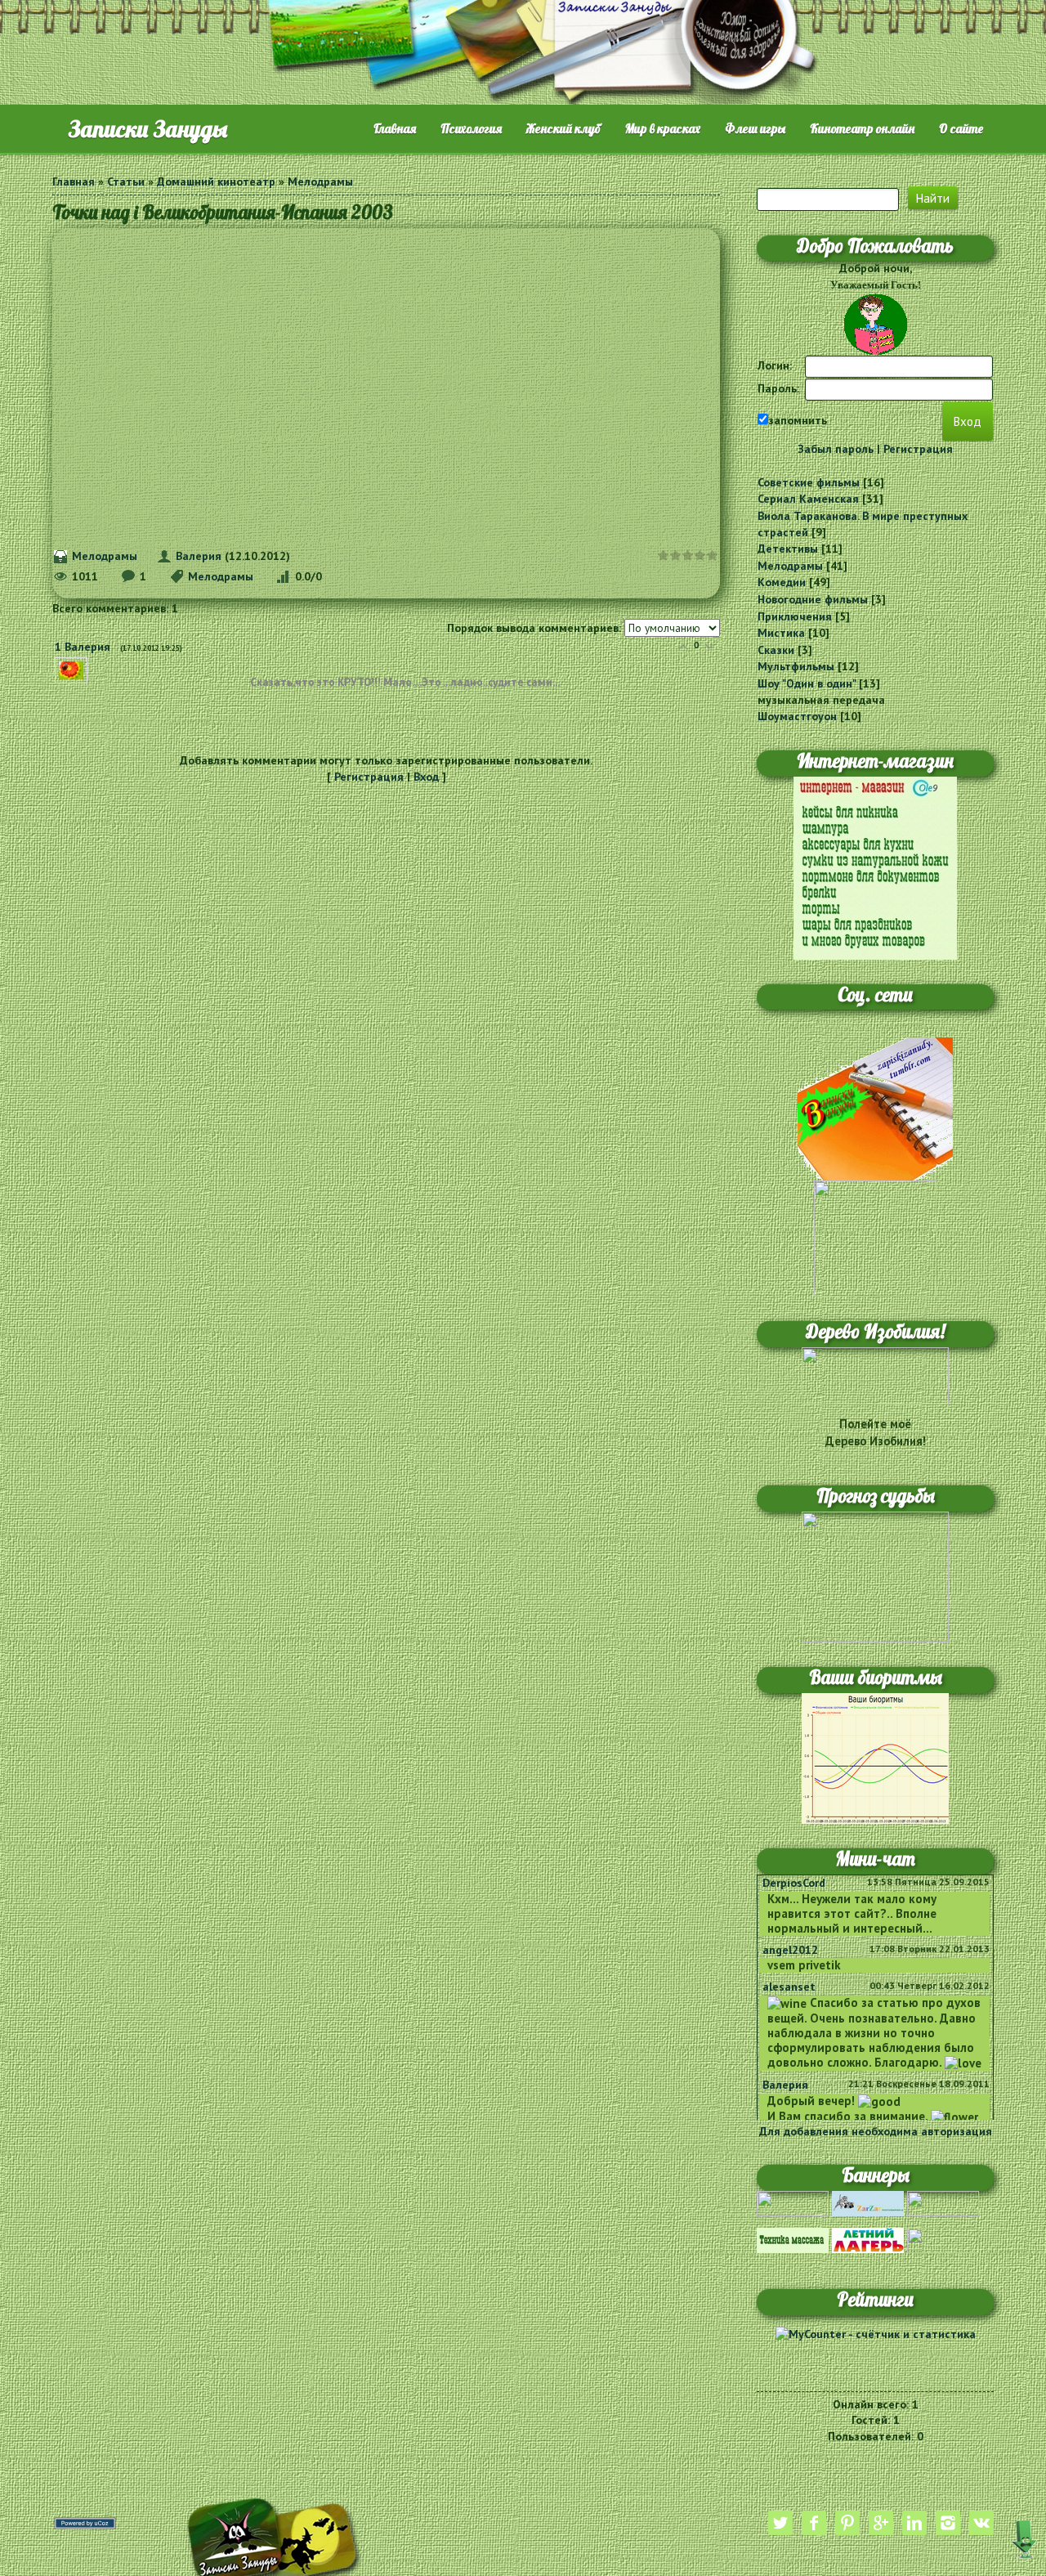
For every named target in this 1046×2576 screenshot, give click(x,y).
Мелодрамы (320, 181)
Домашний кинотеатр (216, 181)
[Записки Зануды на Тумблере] (875, 1108)
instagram (948, 2523)
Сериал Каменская (808, 499)
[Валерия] (94, 665)
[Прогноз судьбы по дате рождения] (875, 1576)
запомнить (798, 420)
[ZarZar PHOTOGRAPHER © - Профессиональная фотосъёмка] (868, 2202)
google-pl (881, 2523)
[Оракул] (943, 2239)
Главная (74, 181)
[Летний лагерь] (868, 2239)
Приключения (795, 616)
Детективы (788, 549)
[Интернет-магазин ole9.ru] (875, 867)
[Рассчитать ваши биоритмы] (875, 1757)
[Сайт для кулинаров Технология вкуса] (943, 2202)
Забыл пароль (836, 449)
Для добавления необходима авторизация (876, 2131)
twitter (780, 2523)
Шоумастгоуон (797, 716)
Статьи (126, 181)
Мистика (781, 633)
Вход (426, 777)
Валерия (199, 556)
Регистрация (369, 777)
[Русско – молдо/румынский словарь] (793, 2202)
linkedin (914, 2523)
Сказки (776, 650)
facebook (814, 2523)
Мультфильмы (796, 666)
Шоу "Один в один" (807, 683)
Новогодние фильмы (813, 599)
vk (981, 2523)
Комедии (782, 582)
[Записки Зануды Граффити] (875, 1238)
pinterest (847, 2523)
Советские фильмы (809, 482)
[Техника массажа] (793, 2239)
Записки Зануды (148, 129)
